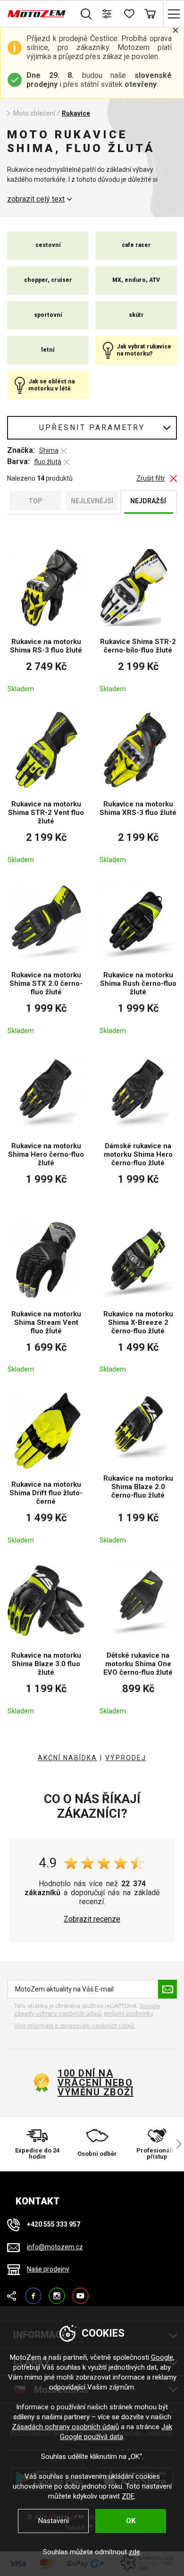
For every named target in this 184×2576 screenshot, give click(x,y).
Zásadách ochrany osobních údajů (65, 2427)
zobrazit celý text (36, 199)
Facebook (33, 2292)
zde (134, 2552)
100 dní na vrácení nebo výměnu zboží (96, 2083)
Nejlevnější (92, 501)
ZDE (128, 2496)
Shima (49, 450)
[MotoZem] (37, 14)
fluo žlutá (48, 462)
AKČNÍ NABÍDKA (67, 1758)
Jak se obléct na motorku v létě (51, 385)
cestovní (48, 245)
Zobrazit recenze (92, 1919)
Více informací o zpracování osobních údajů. (75, 2026)
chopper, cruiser (48, 280)
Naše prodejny (48, 2269)
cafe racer (136, 245)
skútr (136, 315)
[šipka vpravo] (175, 2144)
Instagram (57, 2292)
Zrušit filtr (151, 479)
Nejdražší (148, 501)
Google (162, 2357)
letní (48, 350)
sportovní (48, 315)
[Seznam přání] (129, 14)
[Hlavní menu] (173, 14)
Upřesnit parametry (92, 428)
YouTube (80, 2292)
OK (131, 2521)
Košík (150, 14)
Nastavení (54, 2521)
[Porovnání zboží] (107, 14)
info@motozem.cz (55, 2247)
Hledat (86, 14)
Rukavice (76, 113)
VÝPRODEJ (126, 1758)
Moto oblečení (34, 113)
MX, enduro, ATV (136, 280)
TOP (35, 501)
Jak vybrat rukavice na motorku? (144, 350)
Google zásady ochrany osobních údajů (87, 2010)
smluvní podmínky (128, 2013)
